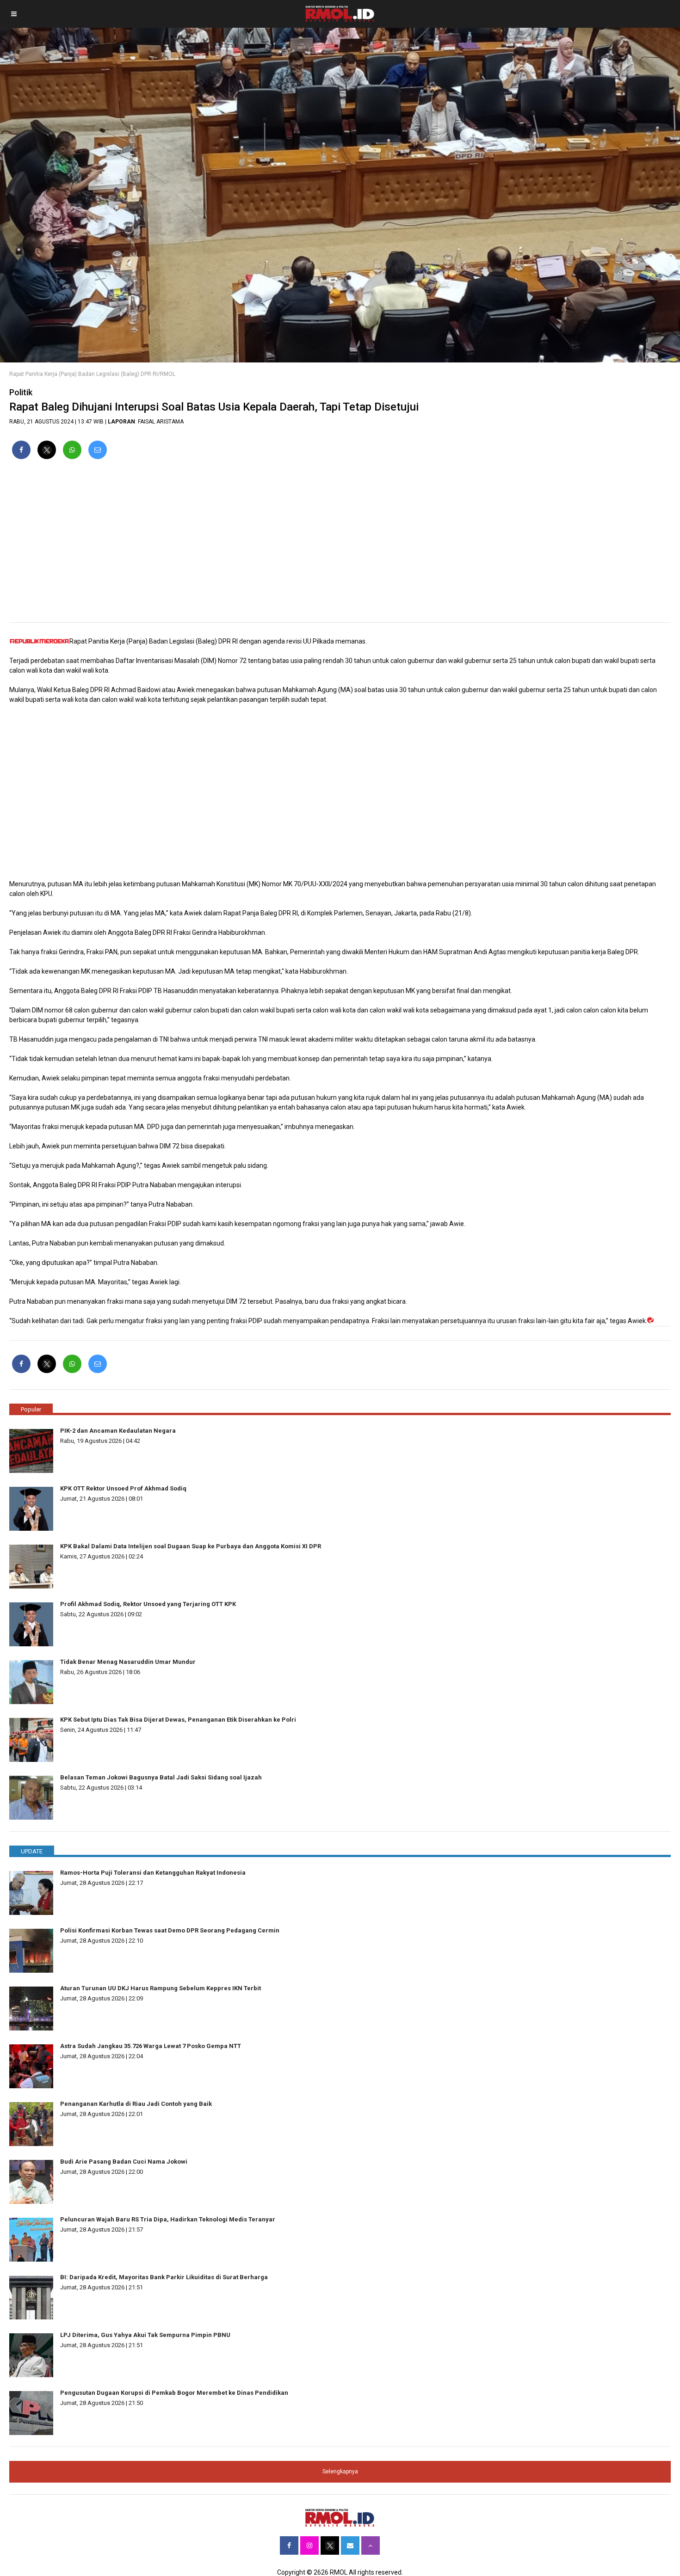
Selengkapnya (340, 2472)
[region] (340, 545)
